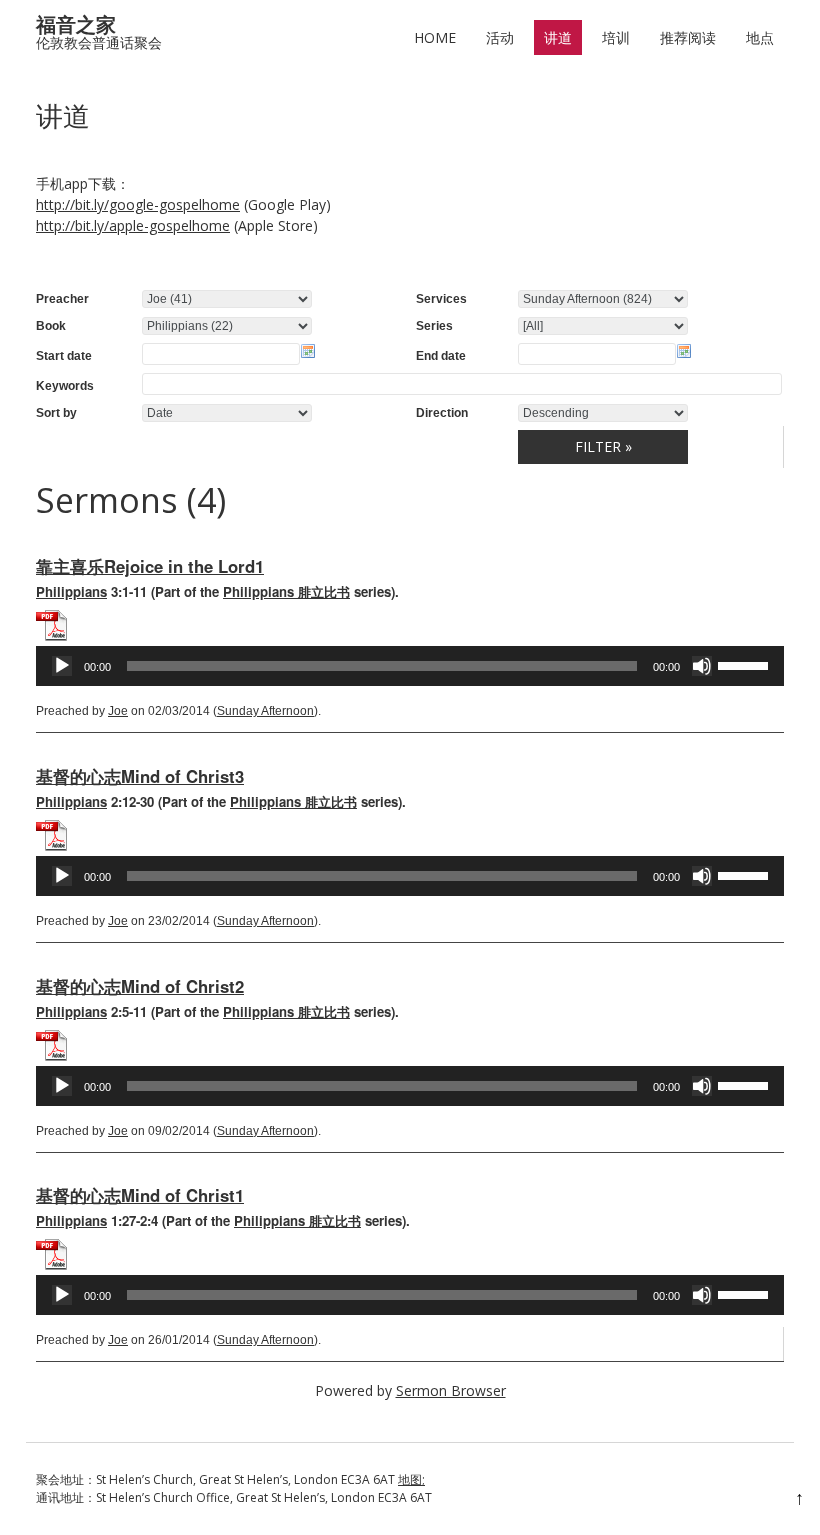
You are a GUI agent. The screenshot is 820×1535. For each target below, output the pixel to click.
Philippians (71, 591)
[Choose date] (308, 351)
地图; (411, 1479)
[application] (410, 666)
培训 (616, 37)
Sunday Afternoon (265, 711)
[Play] (62, 666)
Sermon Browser (451, 1390)
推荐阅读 (688, 37)
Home (435, 37)
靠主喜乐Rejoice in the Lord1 (150, 566)
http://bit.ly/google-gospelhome (138, 204)
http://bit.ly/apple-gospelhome (133, 225)
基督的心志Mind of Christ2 (140, 986)
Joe (118, 711)
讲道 (558, 37)
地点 (760, 37)
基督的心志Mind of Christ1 (140, 1195)
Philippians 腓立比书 (286, 591)
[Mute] (702, 666)
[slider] (746, 664)
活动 (500, 37)
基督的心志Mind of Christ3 (140, 776)
